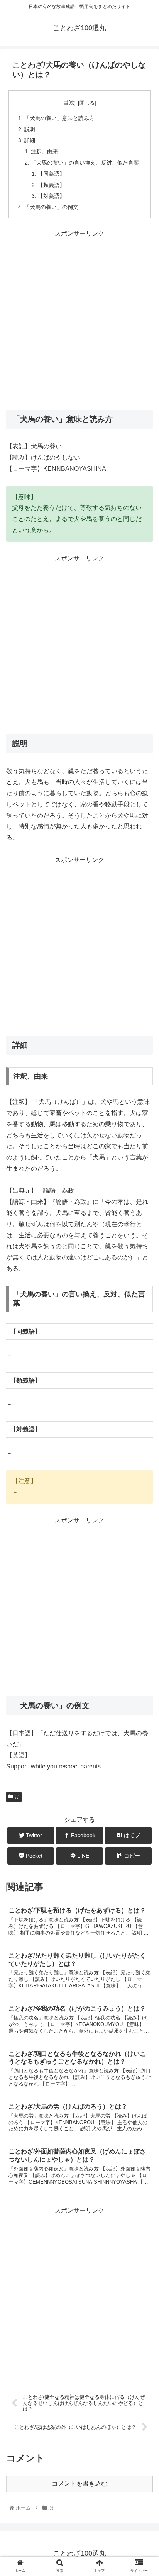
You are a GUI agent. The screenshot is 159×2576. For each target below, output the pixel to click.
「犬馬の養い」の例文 (51, 207)
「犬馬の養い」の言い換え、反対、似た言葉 (85, 163)
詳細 (30, 140)
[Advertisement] (79, 319)
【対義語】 (51, 196)
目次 (69, 103)
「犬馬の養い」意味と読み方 (59, 118)
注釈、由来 (44, 151)
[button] (143, 1390)
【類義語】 (51, 185)
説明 (30, 129)
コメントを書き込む (79, 2484)
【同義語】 (51, 174)
